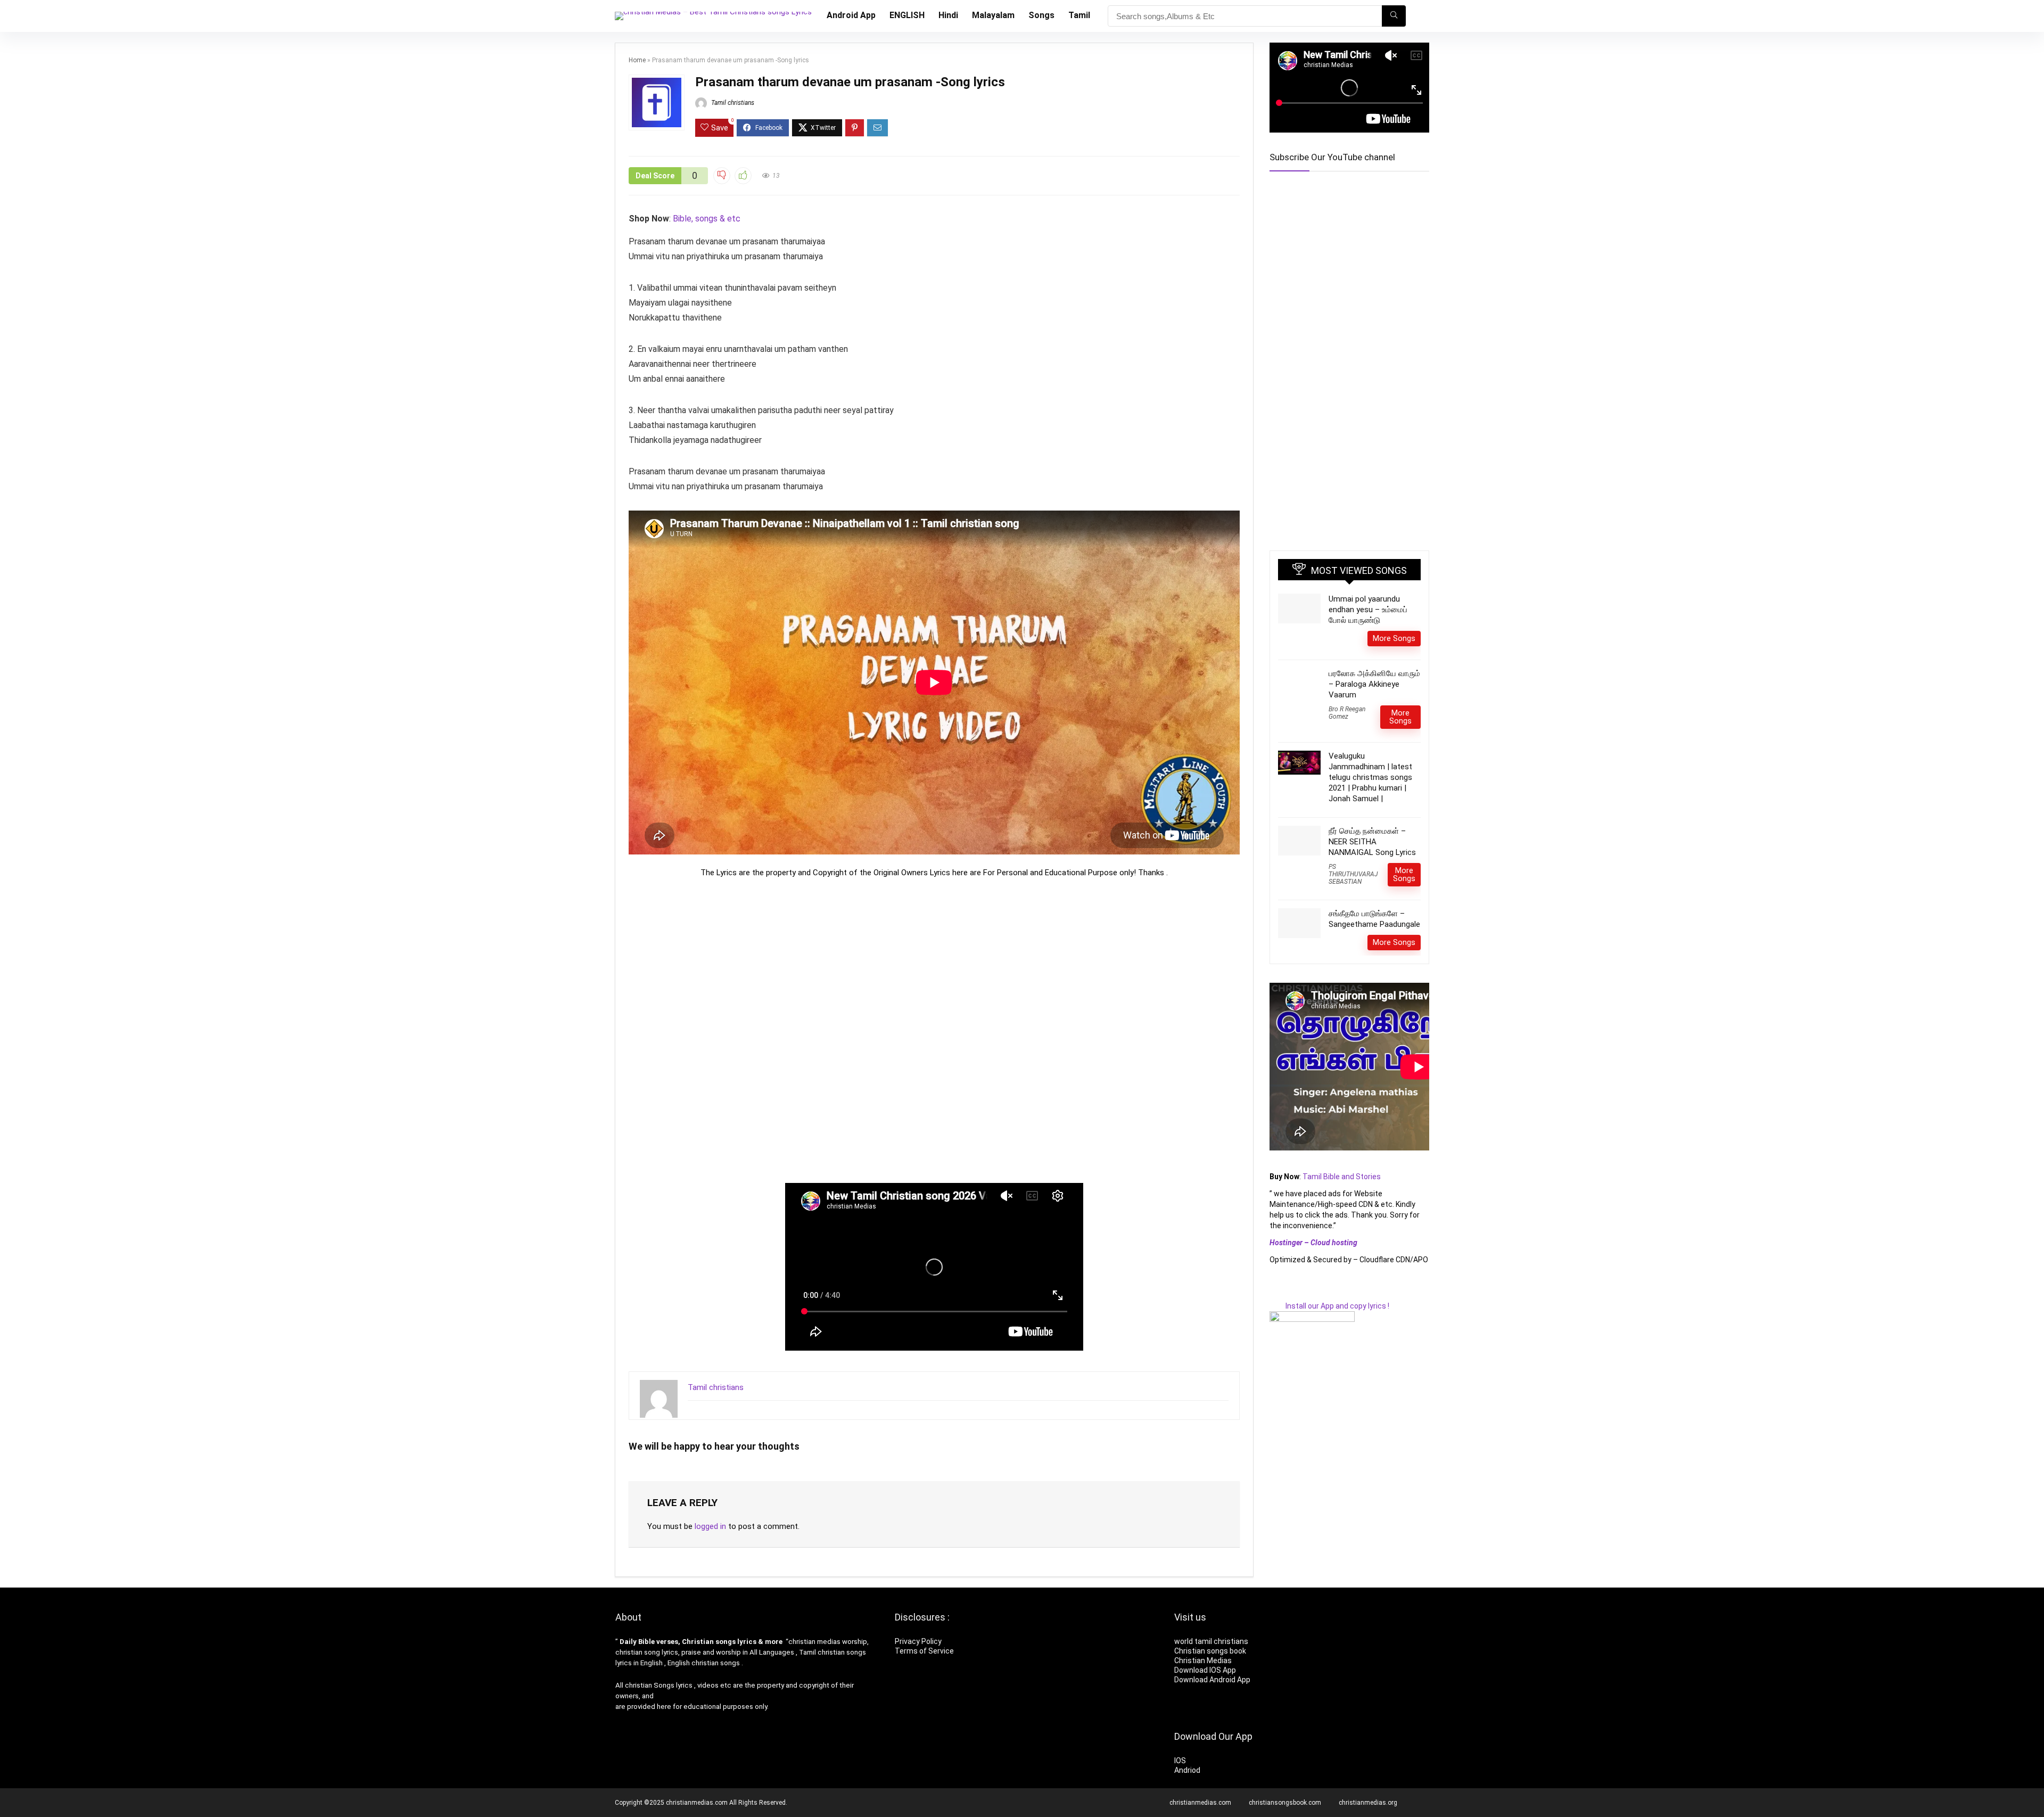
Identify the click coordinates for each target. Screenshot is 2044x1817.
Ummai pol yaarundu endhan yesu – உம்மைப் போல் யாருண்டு (1368, 624)
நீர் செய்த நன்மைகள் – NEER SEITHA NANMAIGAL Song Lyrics (1372, 857)
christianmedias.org (1368, 1803)
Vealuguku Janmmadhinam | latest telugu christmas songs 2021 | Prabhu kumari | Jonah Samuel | (1370, 792)
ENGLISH (907, 15)
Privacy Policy (918, 1641)
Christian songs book (1210, 1651)
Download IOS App (1205, 1670)
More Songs (1394, 653)
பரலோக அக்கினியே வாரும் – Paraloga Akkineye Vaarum (1374, 699)
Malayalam (993, 15)
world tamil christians (1211, 1641)
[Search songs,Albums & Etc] (1394, 16)
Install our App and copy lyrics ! (1329, 1321)
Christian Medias (1204, 1660)
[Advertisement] (934, 1030)
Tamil (1079, 15)
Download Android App (1212, 1680)
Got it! (85, 1792)
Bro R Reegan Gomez (1347, 728)
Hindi (948, 15)
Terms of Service (924, 1651)
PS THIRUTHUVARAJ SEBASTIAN (1353, 889)
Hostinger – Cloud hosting (1313, 1257)
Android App (851, 15)
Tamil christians (732, 103)
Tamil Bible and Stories (1342, 1191)
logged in (710, 1526)
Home (637, 60)
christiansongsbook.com (1285, 1803)
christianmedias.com (1200, 1803)
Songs (1041, 15)
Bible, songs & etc (708, 219)
